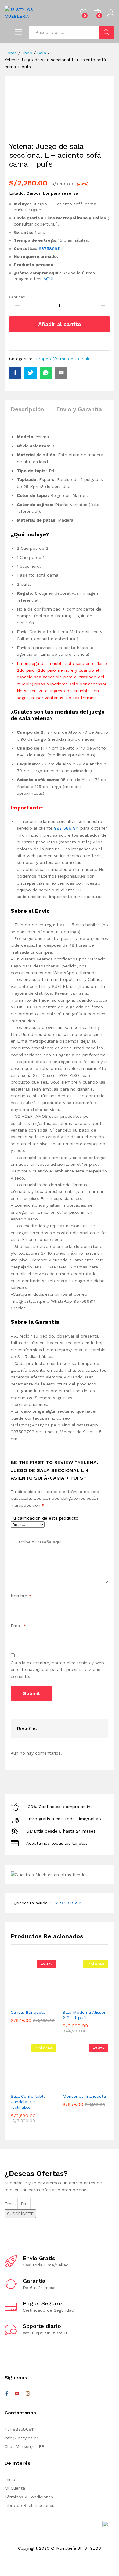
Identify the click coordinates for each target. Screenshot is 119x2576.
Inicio (10, 2479)
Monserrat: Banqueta (84, 2096)
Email (18, 1626)
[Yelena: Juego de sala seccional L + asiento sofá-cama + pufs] (15, 373)
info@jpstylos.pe (22, 2438)
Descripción (27, 409)
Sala (86, 359)
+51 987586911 (67, 1903)
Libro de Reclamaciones (29, 2505)
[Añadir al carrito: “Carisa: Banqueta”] (24, 2002)
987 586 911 (66, 828)
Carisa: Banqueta (28, 2012)
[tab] (30, 412)
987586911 (50, 248)
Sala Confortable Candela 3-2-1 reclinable (28, 2102)
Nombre (21, 1596)
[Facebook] (7, 2394)
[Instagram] (28, 2394)
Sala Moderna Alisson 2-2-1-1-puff (85, 2015)
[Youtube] (17, 2394)
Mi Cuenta (15, 2488)
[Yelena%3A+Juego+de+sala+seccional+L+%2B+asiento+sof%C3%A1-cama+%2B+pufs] (31, 373)
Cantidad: (18, 297)
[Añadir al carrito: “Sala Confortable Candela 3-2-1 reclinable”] (24, 2086)
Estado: (17, 193)
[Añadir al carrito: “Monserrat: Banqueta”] (76, 2086)
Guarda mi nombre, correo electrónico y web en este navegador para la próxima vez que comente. (57, 1670)
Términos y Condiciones (29, 2497)
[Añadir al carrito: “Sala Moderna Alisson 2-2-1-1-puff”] (76, 2002)
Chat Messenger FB (25, 2446)
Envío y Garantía (79, 409)
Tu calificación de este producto (45, 1518)
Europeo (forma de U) (56, 359)
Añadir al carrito (60, 324)
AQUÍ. (49, 279)
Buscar (107, 32)
